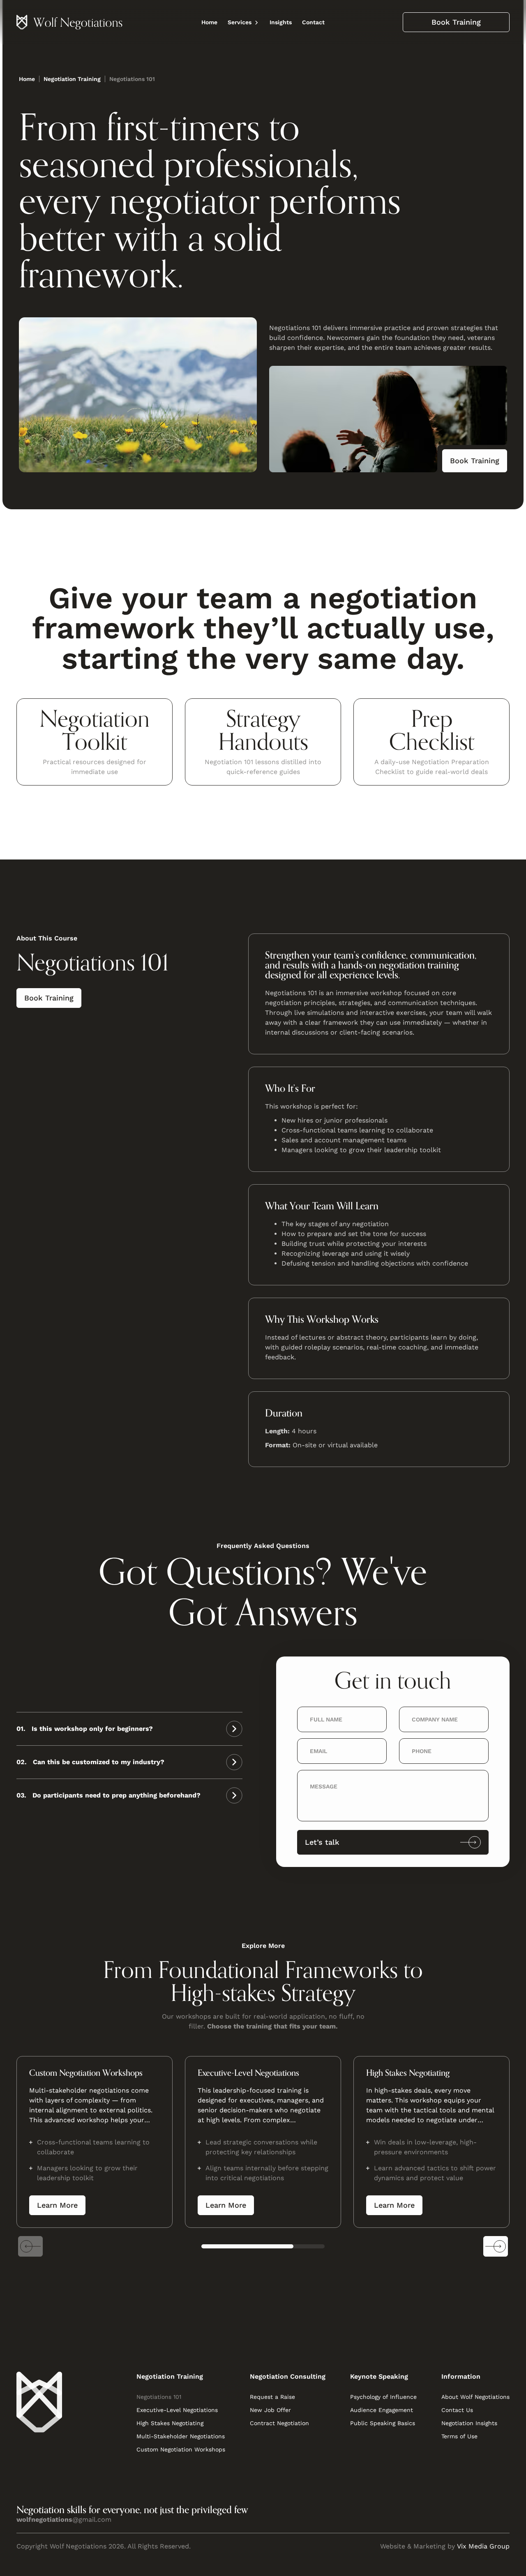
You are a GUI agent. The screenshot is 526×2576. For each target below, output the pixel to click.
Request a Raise (272, 2397)
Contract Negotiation (279, 2423)
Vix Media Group (483, 2546)
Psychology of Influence (383, 2397)
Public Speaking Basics (383, 2423)
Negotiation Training (170, 2376)
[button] (243, 22)
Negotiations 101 (159, 2397)
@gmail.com (64, 2519)
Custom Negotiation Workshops (181, 2449)
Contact (313, 22)
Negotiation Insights (469, 2423)
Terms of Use (459, 2436)
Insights (281, 22)
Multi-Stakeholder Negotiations (181, 2436)
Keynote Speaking (379, 2376)
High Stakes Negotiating (170, 2423)
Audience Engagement (382, 2410)
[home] (70, 22)
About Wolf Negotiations (475, 2397)
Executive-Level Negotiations (177, 2410)
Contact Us (457, 2410)
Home (209, 22)
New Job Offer (270, 2410)
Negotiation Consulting (288, 2376)
